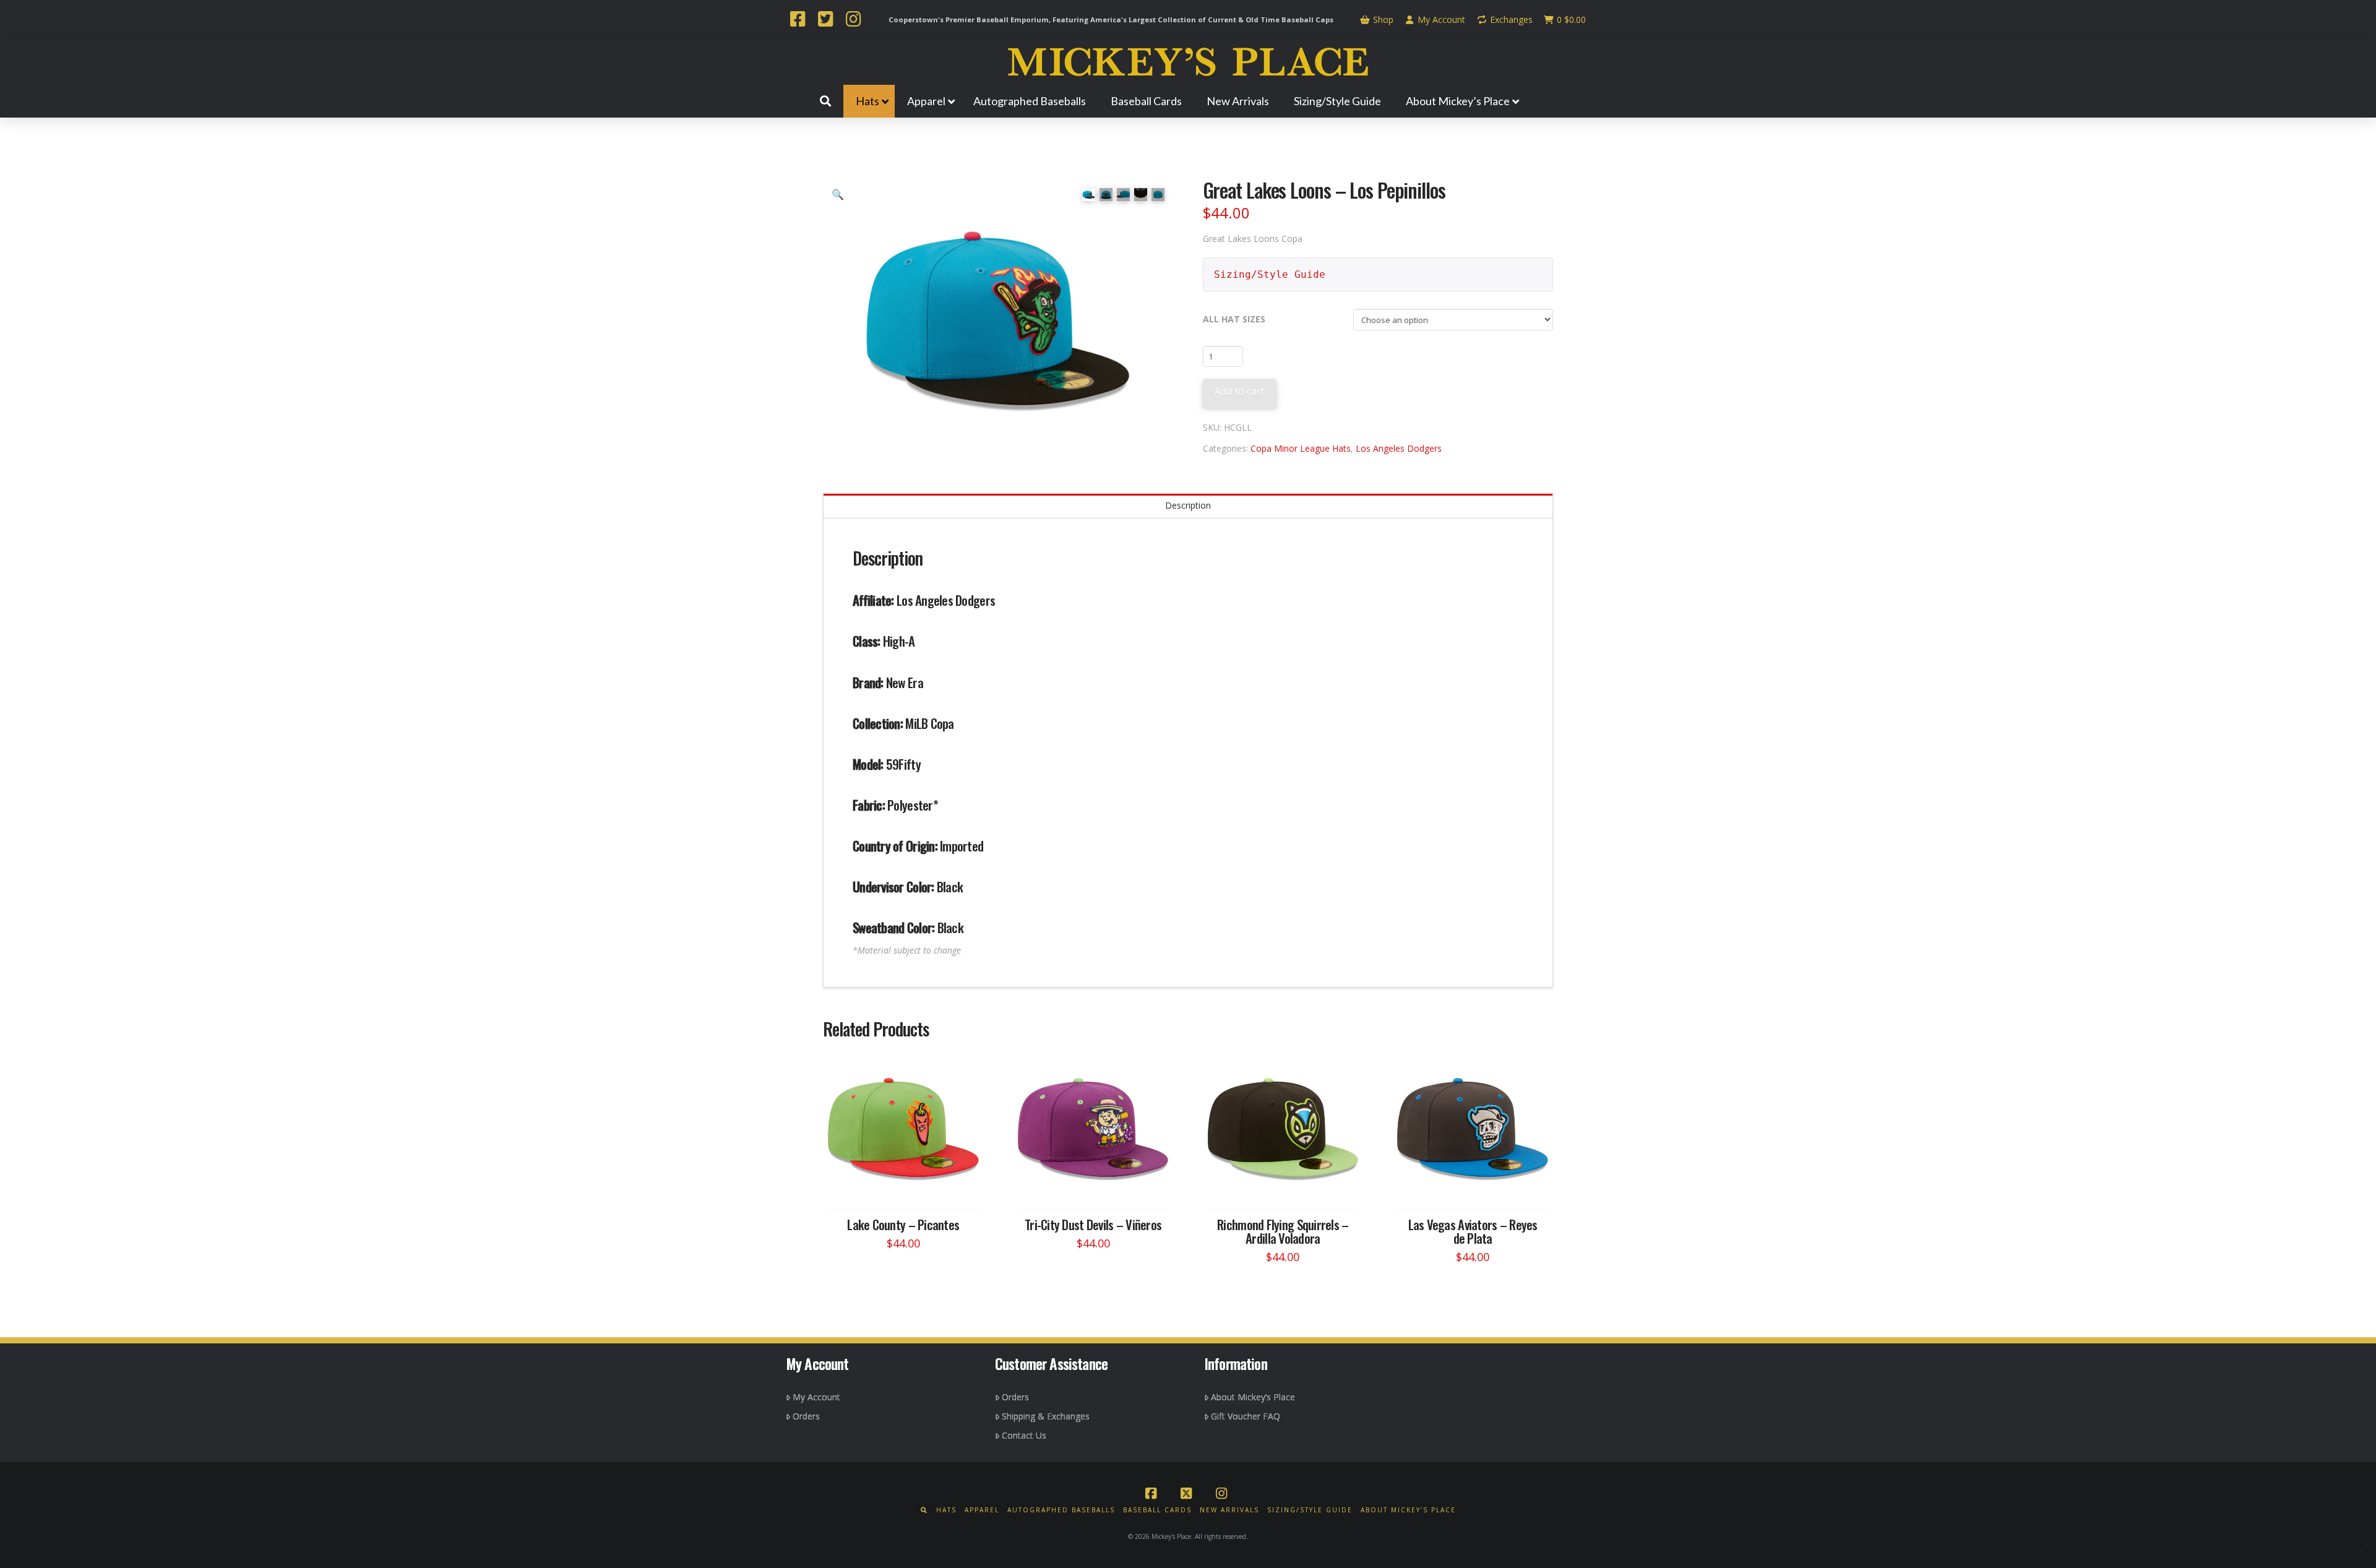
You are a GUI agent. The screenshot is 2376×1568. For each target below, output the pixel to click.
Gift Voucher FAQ (1246, 1416)
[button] (838, 194)
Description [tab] (1188, 505)
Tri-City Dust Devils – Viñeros (1093, 1224)
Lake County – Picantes (903, 1224)
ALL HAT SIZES (1234, 319)
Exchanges (1510, 19)
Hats (946, 1510)
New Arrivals (1229, 1510)
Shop (1382, 19)
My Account (1440, 19)
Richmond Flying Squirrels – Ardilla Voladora (1283, 1231)
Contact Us (1024, 1435)
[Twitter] (825, 20)
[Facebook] (798, 20)
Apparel (982, 1510)
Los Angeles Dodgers (1399, 448)
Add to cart (1240, 391)
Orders (806, 1416)
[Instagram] (853, 20)
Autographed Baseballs (1061, 1510)
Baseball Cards (1157, 1510)
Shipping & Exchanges (1046, 1416)
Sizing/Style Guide (1270, 274)
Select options (907, 1188)
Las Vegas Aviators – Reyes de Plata (1473, 1231)
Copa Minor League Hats (1301, 448)
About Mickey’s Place (1253, 1397)
